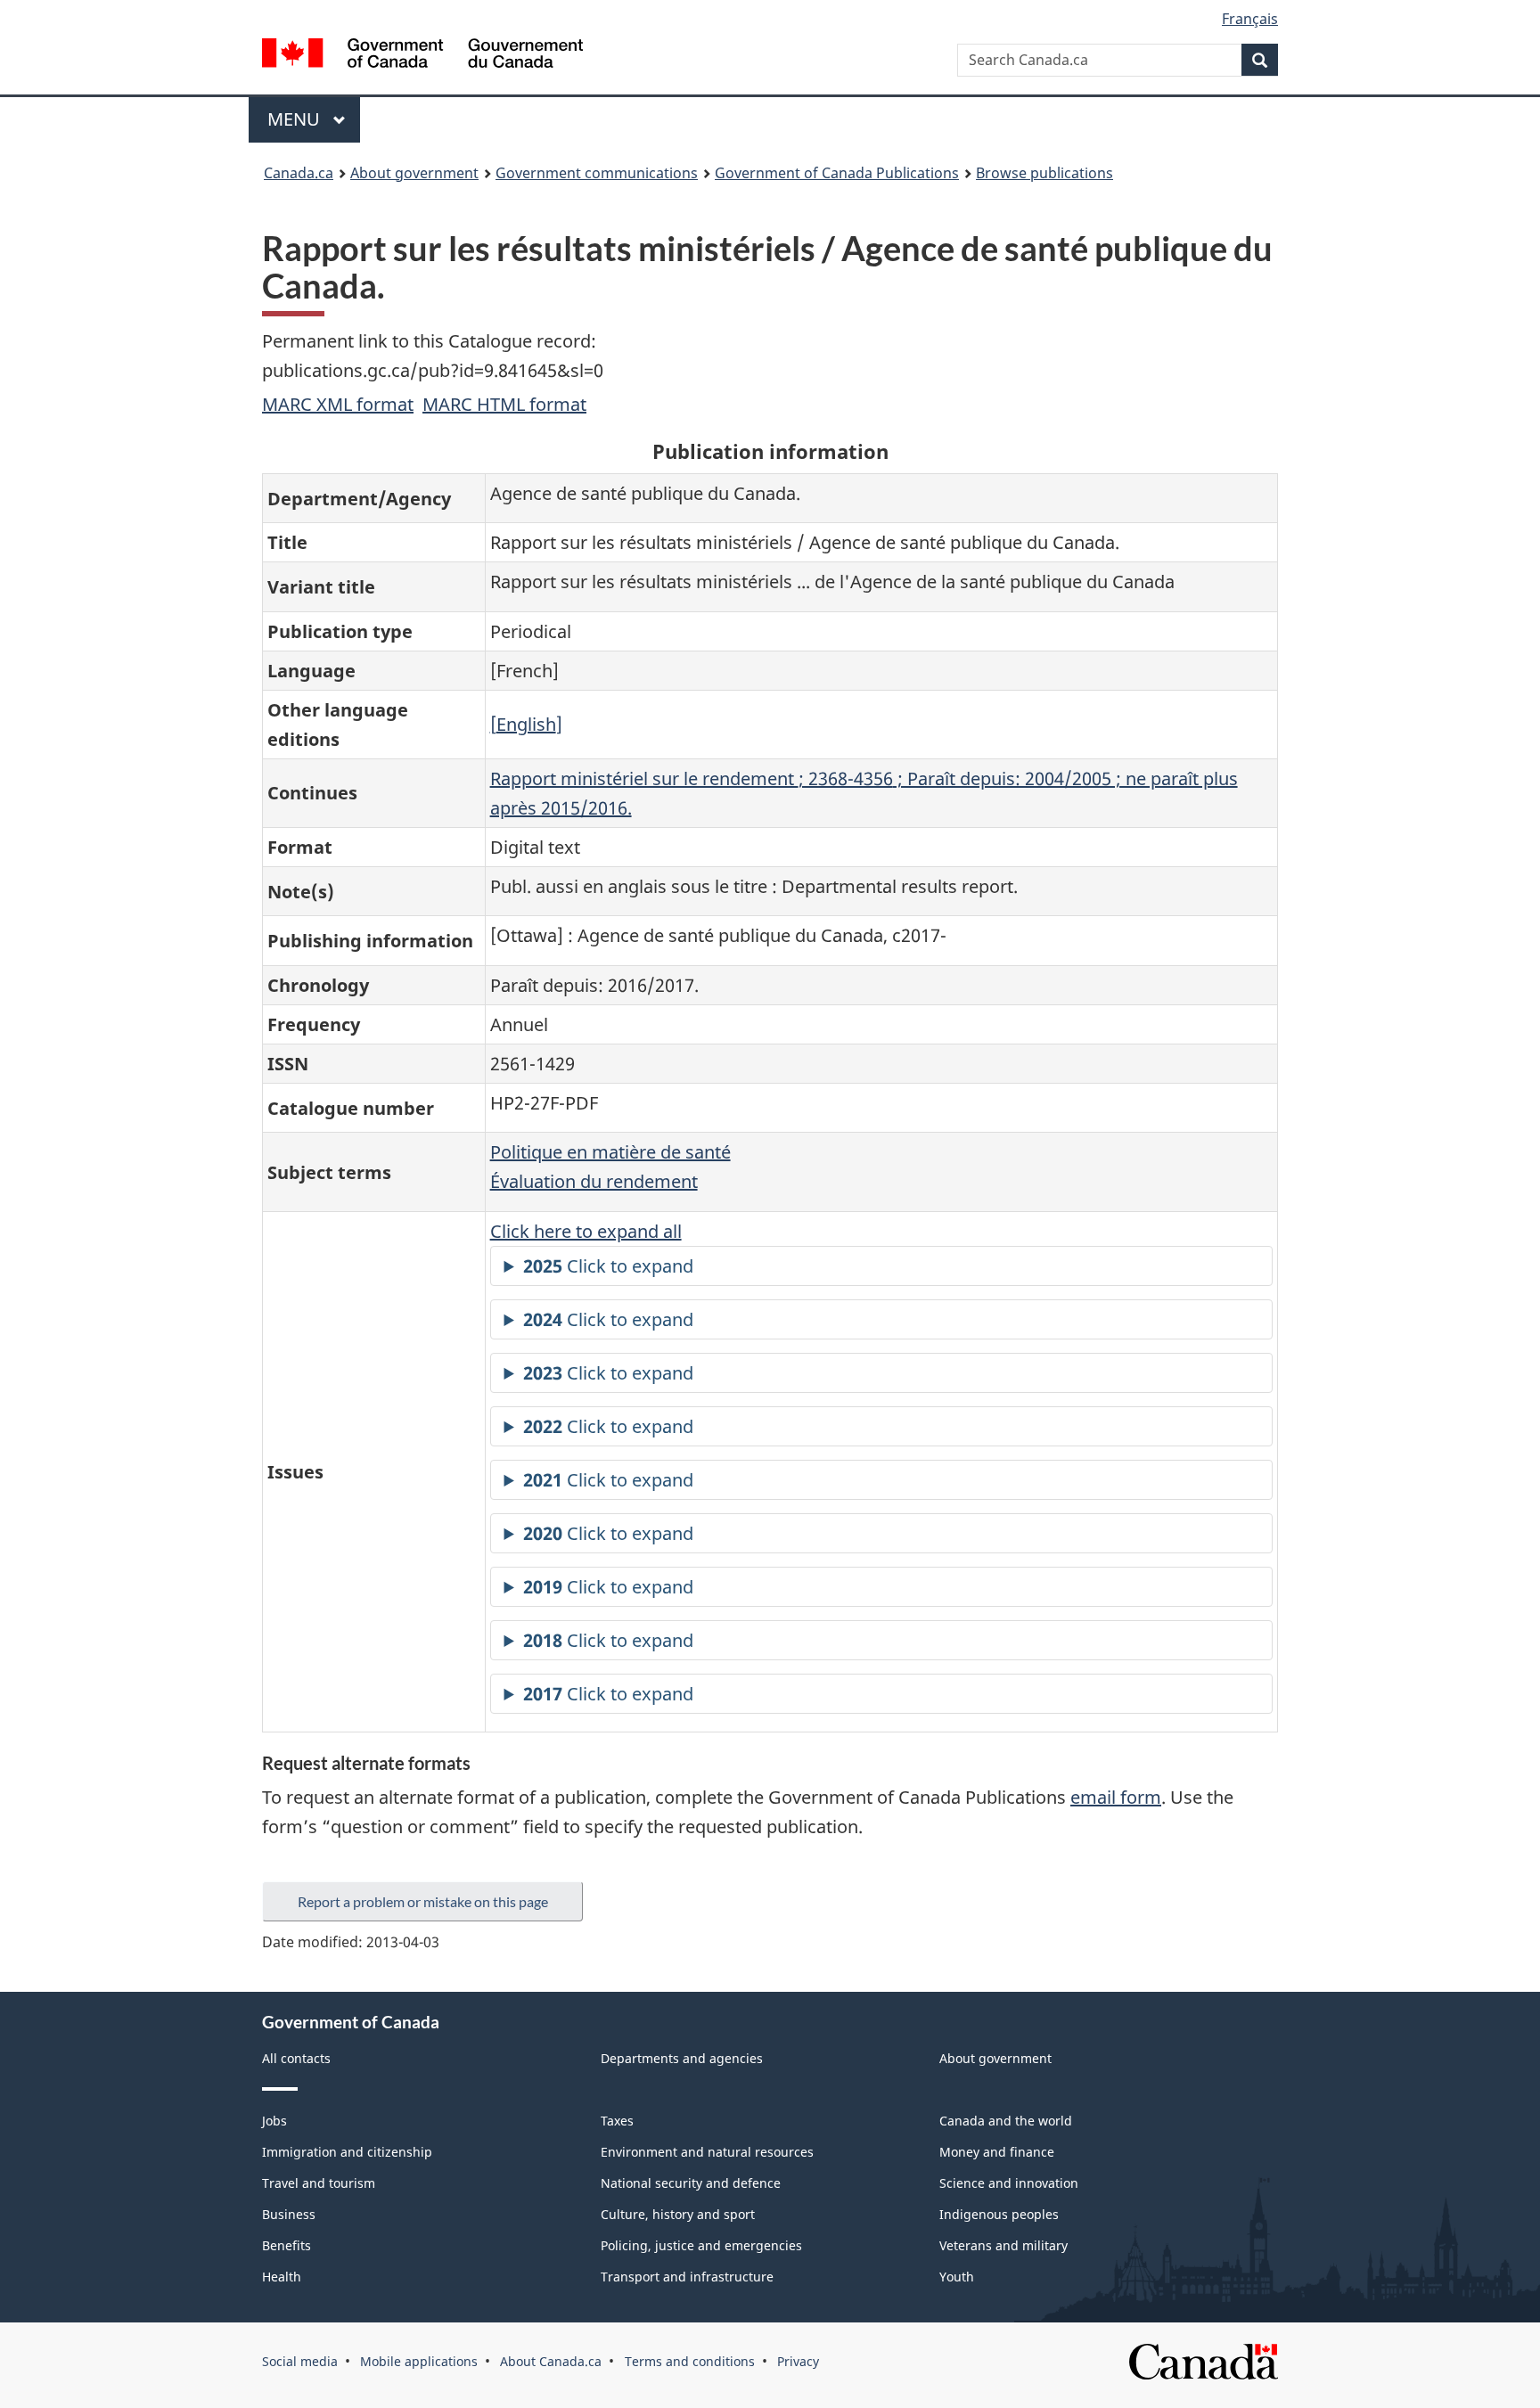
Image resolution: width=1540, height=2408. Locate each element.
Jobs (274, 2121)
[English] (526, 724)
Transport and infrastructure (687, 2277)
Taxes (617, 2121)
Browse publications (1044, 173)
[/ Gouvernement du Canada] (422, 56)
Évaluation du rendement (594, 1181)
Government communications (597, 173)
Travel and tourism (319, 2183)
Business (289, 2214)
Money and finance (997, 2152)
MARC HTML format (504, 404)
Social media (300, 2361)
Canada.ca (299, 173)
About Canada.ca (551, 2361)
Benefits (287, 2245)
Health (282, 2277)
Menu (296, 119)
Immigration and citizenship (347, 2152)
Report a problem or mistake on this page (423, 1901)
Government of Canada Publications (837, 173)
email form (1116, 1797)
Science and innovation (1009, 2183)
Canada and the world (1006, 2121)
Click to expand (608, 1266)
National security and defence (691, 2183)
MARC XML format (338, 404)
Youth (957, 2277)
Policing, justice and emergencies (701, 2245)
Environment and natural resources (707, 2152)
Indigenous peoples (999, 2214)
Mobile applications (419, 2361)
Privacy (798, 2361)
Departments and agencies (682, 2058)
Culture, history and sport (678, 2214)
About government (414, 173)
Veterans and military (1003, 2245)
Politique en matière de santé (610, 1152)
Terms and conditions (690, 2361)
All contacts (296, 2058)
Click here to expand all (586, 1231)
